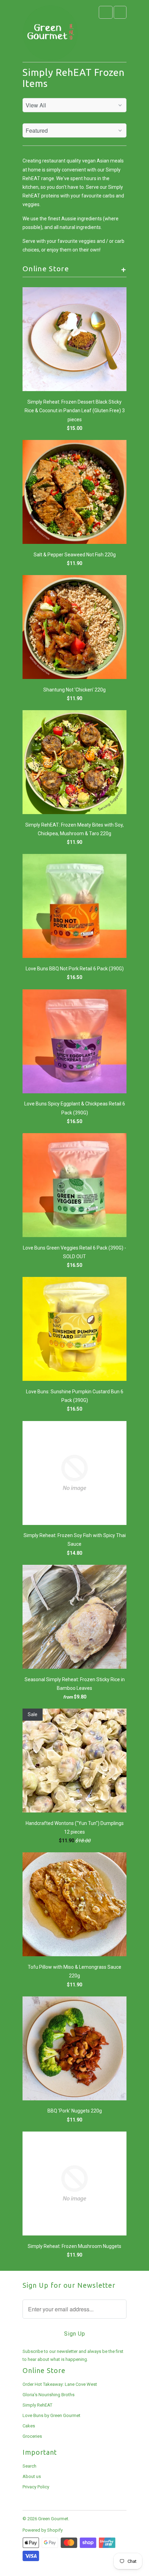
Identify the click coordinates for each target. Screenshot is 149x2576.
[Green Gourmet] (50, 34)
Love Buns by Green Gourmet (51, 2415)
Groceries (32, 2436)
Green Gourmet (53, 2519)
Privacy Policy (36, 2487)
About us (32, 2476)
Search (29, 2466)
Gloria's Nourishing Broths (49, 2395)
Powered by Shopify (43, 2530)
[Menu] (106, 12)
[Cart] (120, 12)
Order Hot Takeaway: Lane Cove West (60, 2384)
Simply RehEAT (37, 2405)
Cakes (29, 2426)
